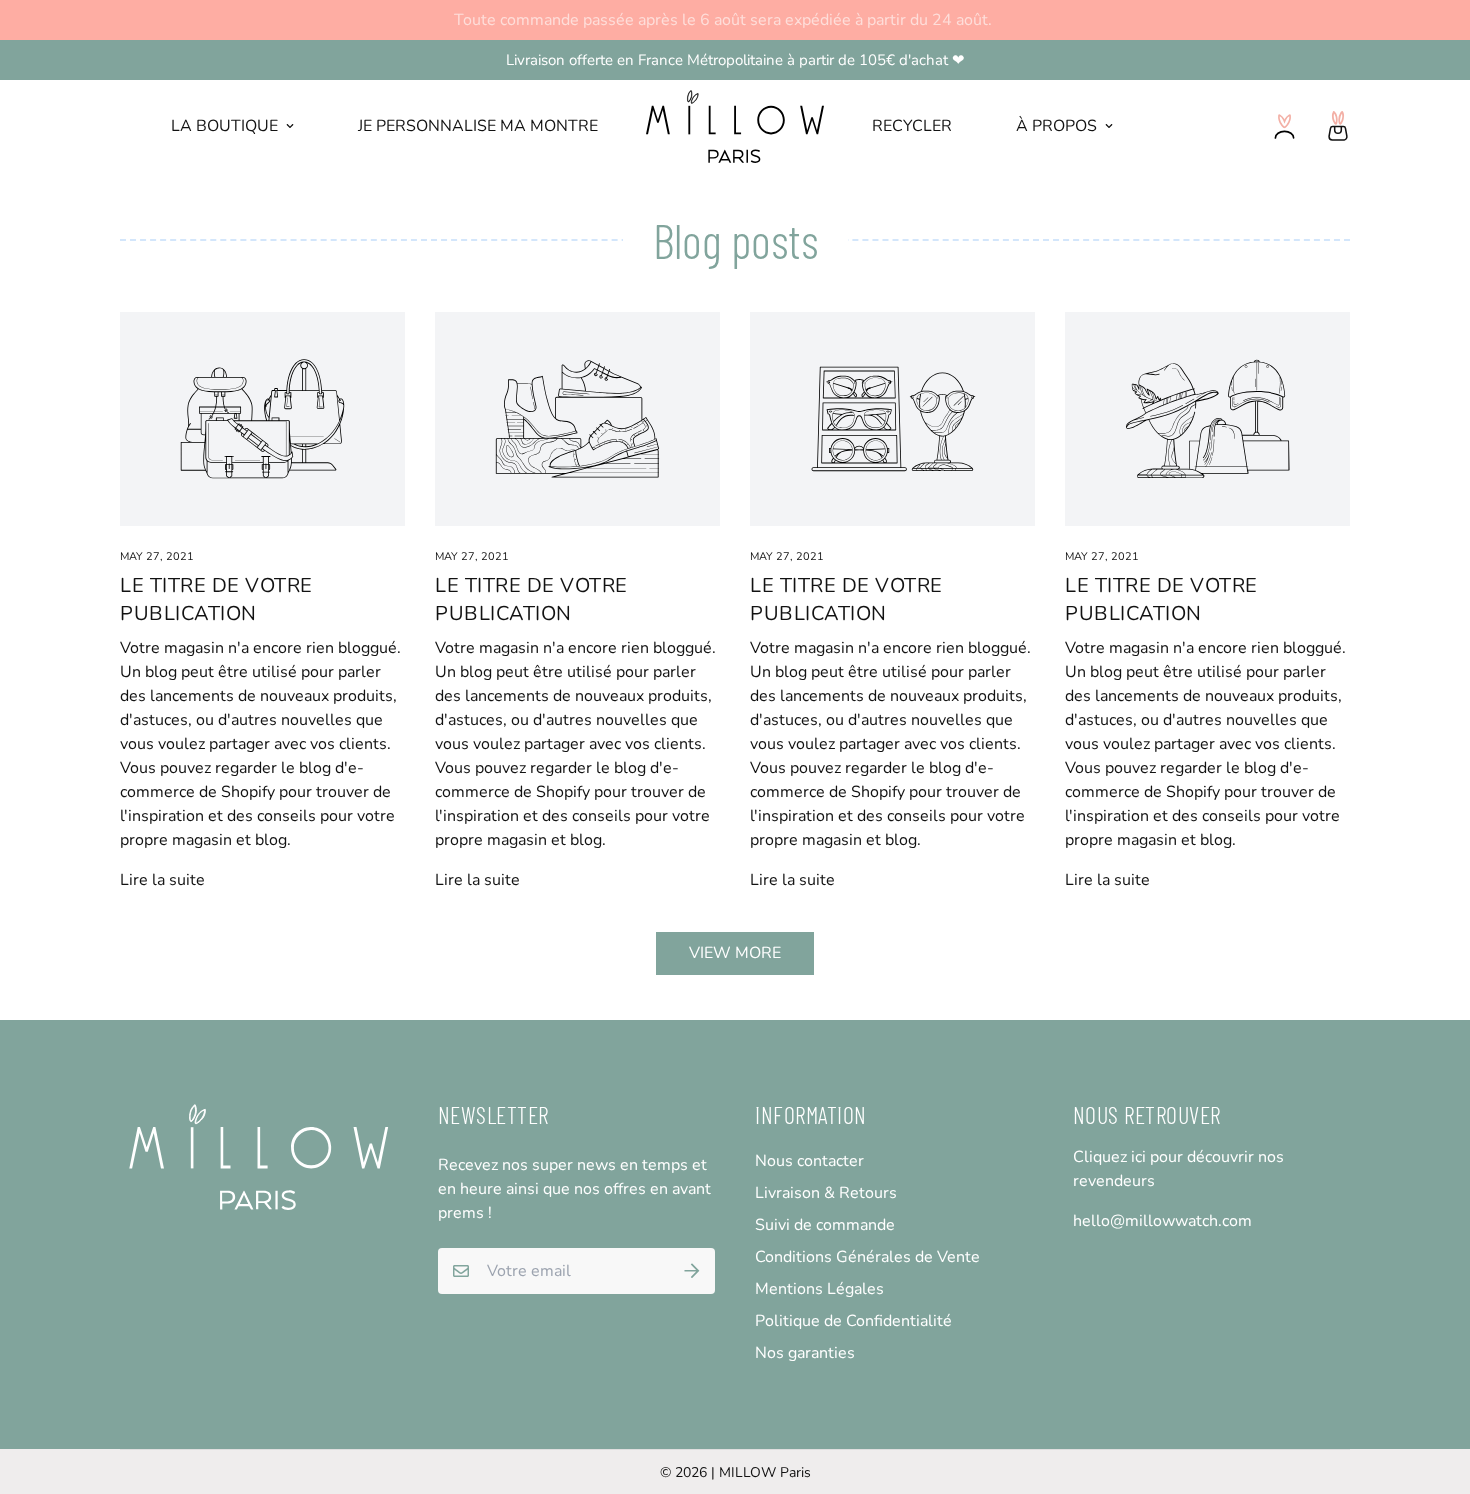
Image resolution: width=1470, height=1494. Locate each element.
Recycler (912, 126)
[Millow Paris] (735, 126)
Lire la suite (162, 880)
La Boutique (224, 126)
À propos (1056, 126)
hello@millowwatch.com (1162, 1221)
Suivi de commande (825, 1225)
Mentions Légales (819, 1289)
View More (735, 953)
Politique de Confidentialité (853, 1321)
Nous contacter (809, 1161)
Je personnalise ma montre (478, 126)
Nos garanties (805, 1353)
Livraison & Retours (826, 1193)
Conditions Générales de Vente (867, 1257)
